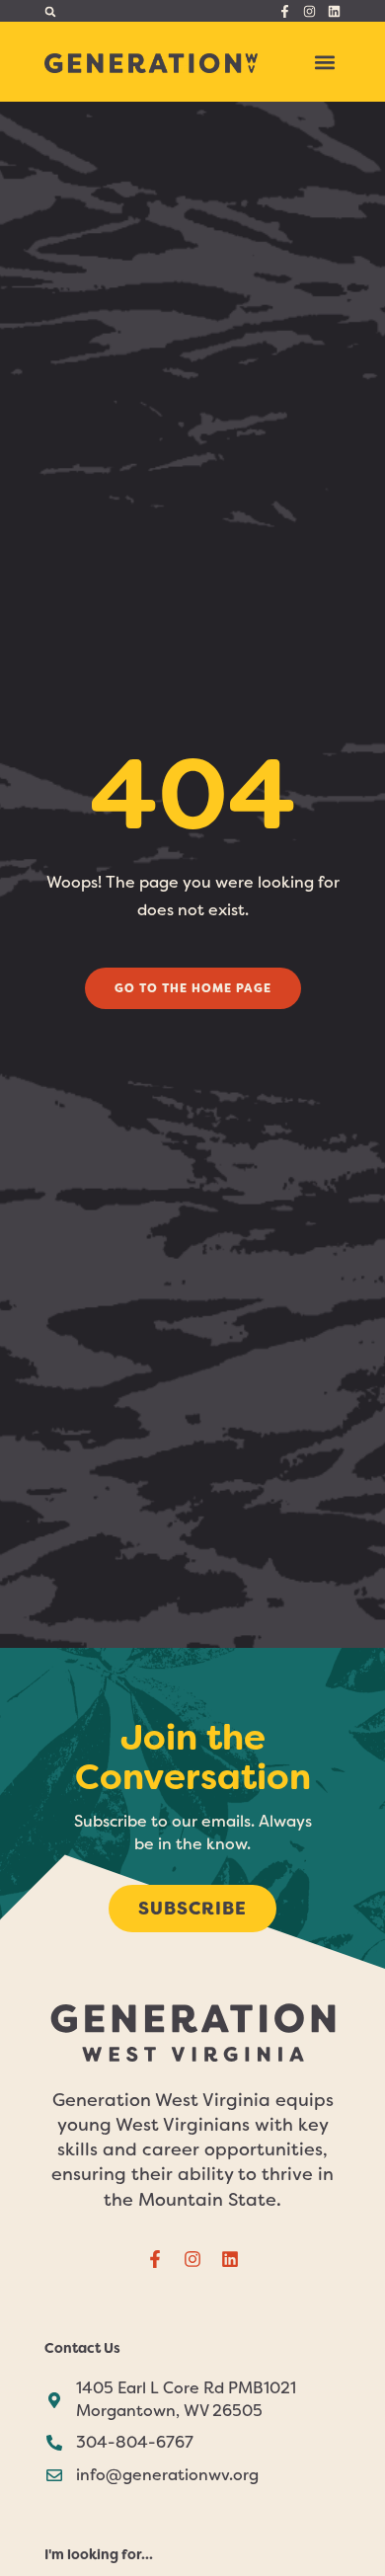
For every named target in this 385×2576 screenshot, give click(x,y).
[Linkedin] (334, 11)
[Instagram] (309, 11)
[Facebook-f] (285, 11)
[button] (50, 11)
